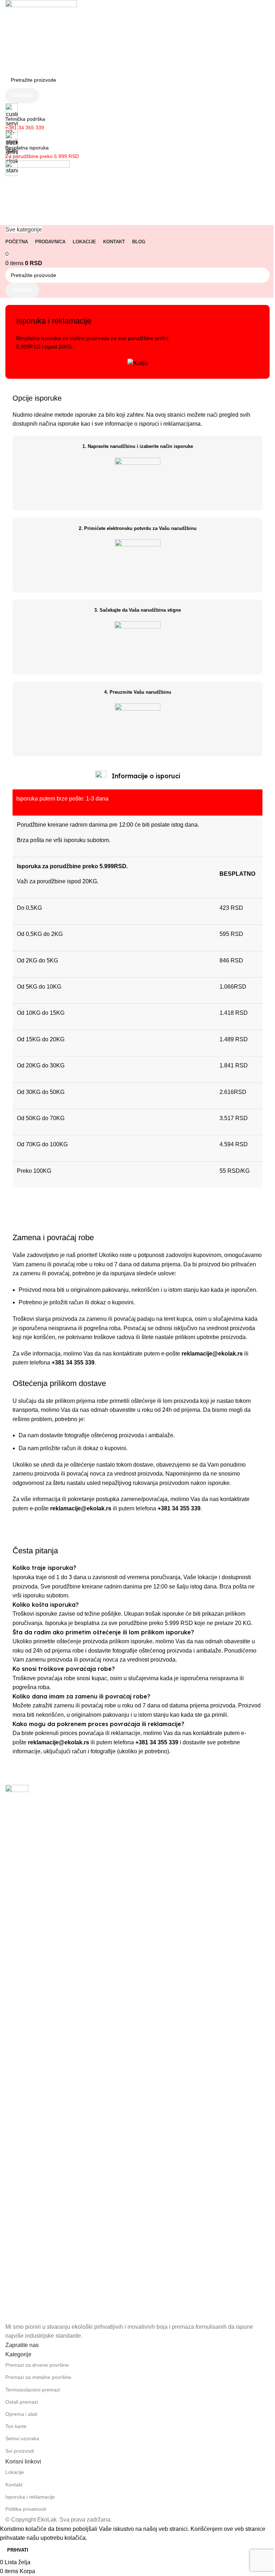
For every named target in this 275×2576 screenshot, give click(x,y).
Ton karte (16, 2426)
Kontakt (14, 2485)
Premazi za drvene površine (37, 2365)
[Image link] (17, 2053)
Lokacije (15, 2472)
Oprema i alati (21, 2414)
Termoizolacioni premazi (33, 2390)
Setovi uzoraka (22, 2438)
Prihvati (18, 2550)
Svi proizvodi (20, 2451)
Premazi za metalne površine (38, 2377)
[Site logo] (41, 35)
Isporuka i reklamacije (30, 2497)
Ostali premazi (22, 2402)
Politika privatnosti (26, 2509)
